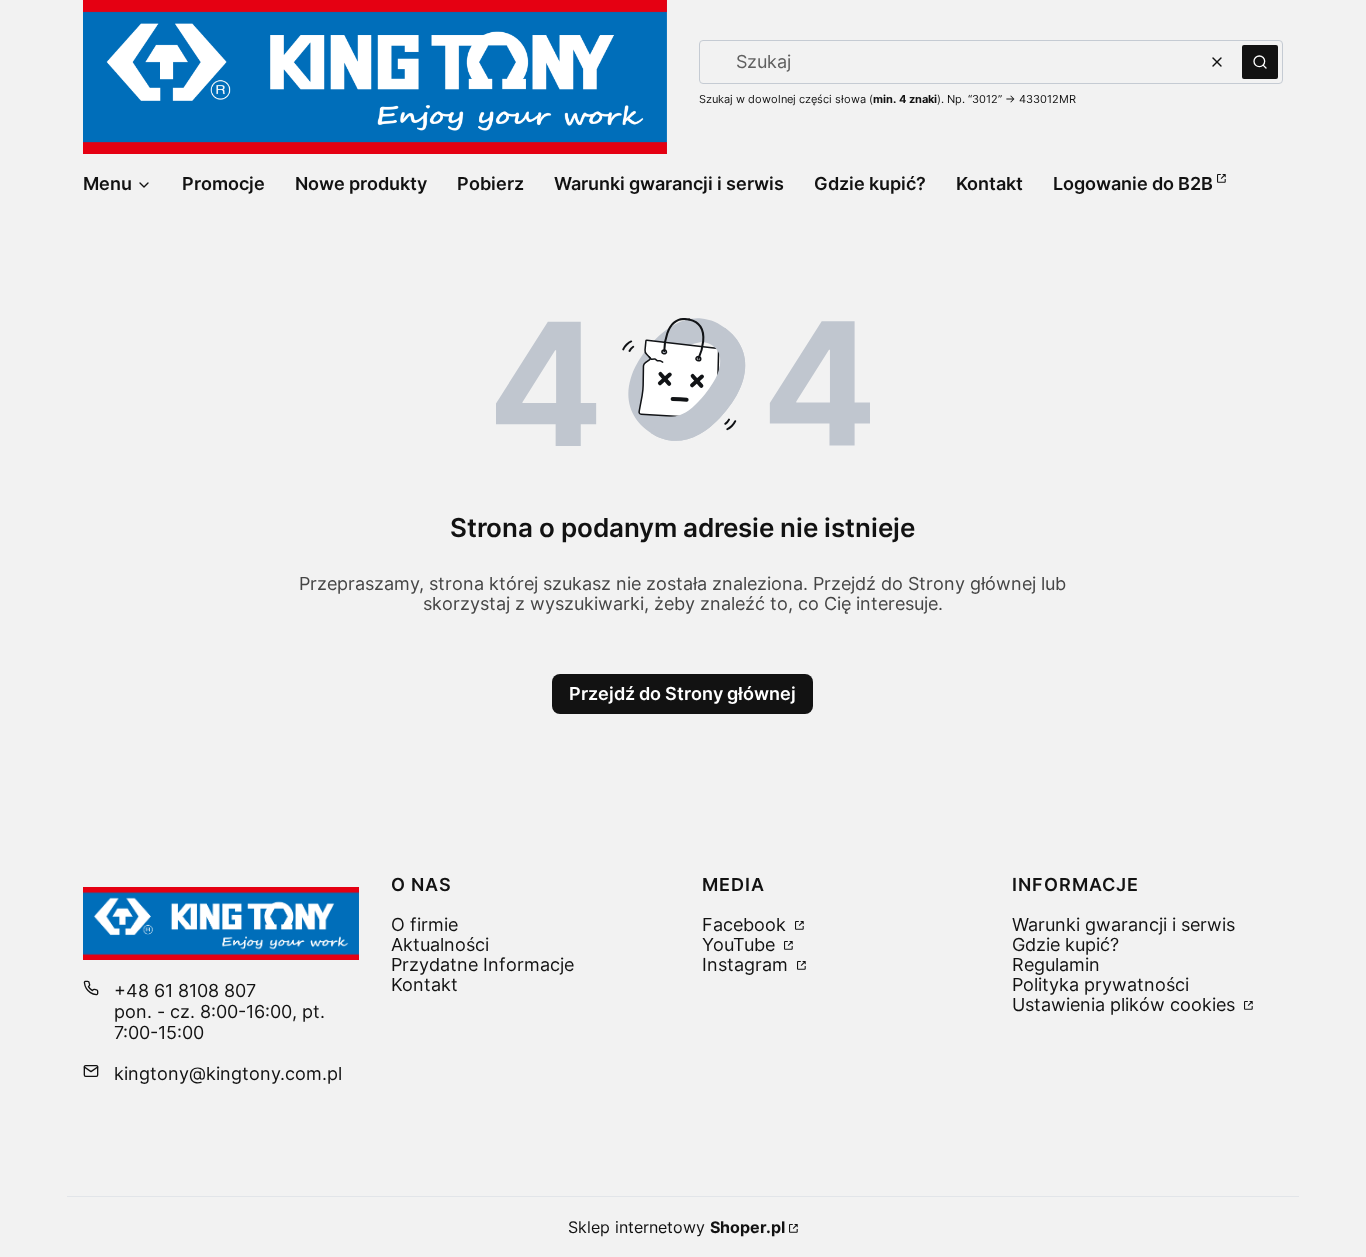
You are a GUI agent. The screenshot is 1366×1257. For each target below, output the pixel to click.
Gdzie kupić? (1065, 944)
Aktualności (440, 944)
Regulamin (1056, 964)
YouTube (741, 944)
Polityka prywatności (1100, 984)
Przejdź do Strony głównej (682, 693)
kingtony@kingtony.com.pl (228, 1073)
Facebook (746, 924)
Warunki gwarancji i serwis (1123, 924)
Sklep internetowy (676, 1227)
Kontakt (424, 984)
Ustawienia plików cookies (1126, 1004)
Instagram (747, 964)
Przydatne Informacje (482, 964)
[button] (1260, 62)
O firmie (424, 924)
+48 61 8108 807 (185, 990)
